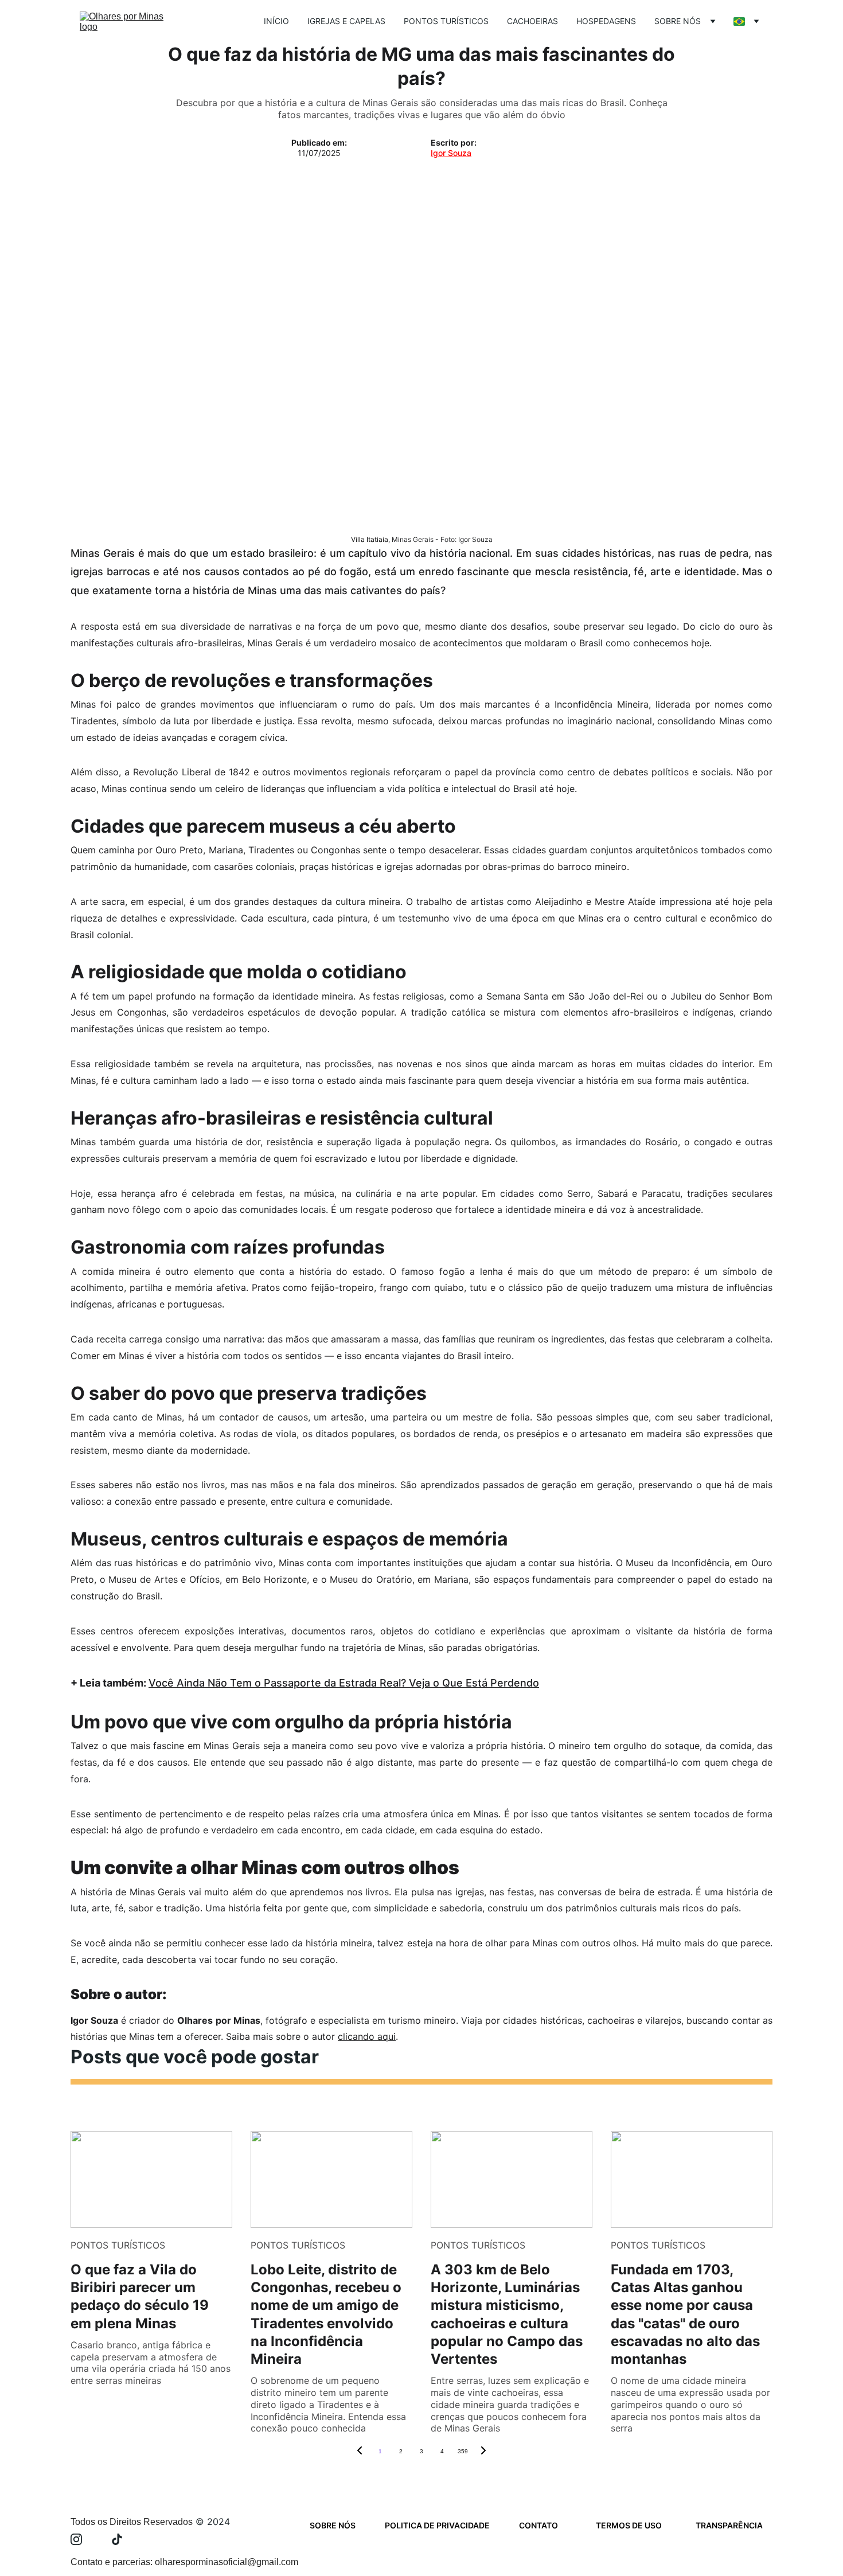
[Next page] (483, 2452)
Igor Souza (451, 153)
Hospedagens (606, 21)
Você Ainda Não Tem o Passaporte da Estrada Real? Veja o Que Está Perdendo (344, 1683)
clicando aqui (367, 2036)
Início (276, 21)
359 (463, 2451)
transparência (729, 2525)
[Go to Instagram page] (82, 2539)
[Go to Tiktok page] (117, 2539)
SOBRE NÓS (333, 2525)
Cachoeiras (532, 21)
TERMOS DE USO (629, 2525)
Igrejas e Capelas (346, 21)
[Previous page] (360, 2452)
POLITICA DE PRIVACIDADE (437, 2525)
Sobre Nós (678, 21)
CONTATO (538, 2525)
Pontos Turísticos (446, 21)
